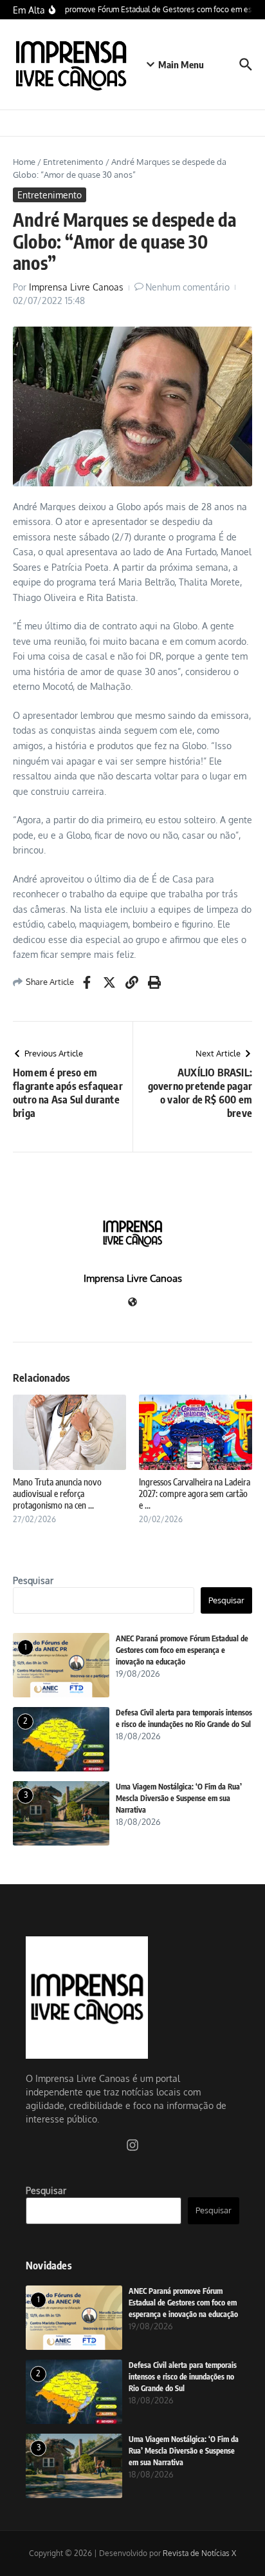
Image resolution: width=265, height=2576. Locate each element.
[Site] (132, 1303)
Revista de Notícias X (199, 2553)
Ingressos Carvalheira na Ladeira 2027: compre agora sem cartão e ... (195, 1493)
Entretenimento (73, 162)
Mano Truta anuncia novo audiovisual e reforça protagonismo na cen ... (57, 1493)
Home (24, 162)
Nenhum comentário (187, 287)
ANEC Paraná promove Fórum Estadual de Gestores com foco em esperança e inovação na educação (182, 1650)
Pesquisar (33, 1580)
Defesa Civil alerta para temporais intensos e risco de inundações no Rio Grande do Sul (183, 2377)
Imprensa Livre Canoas (76, 287)
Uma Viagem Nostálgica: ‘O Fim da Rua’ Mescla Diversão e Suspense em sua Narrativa (179, 1798)
